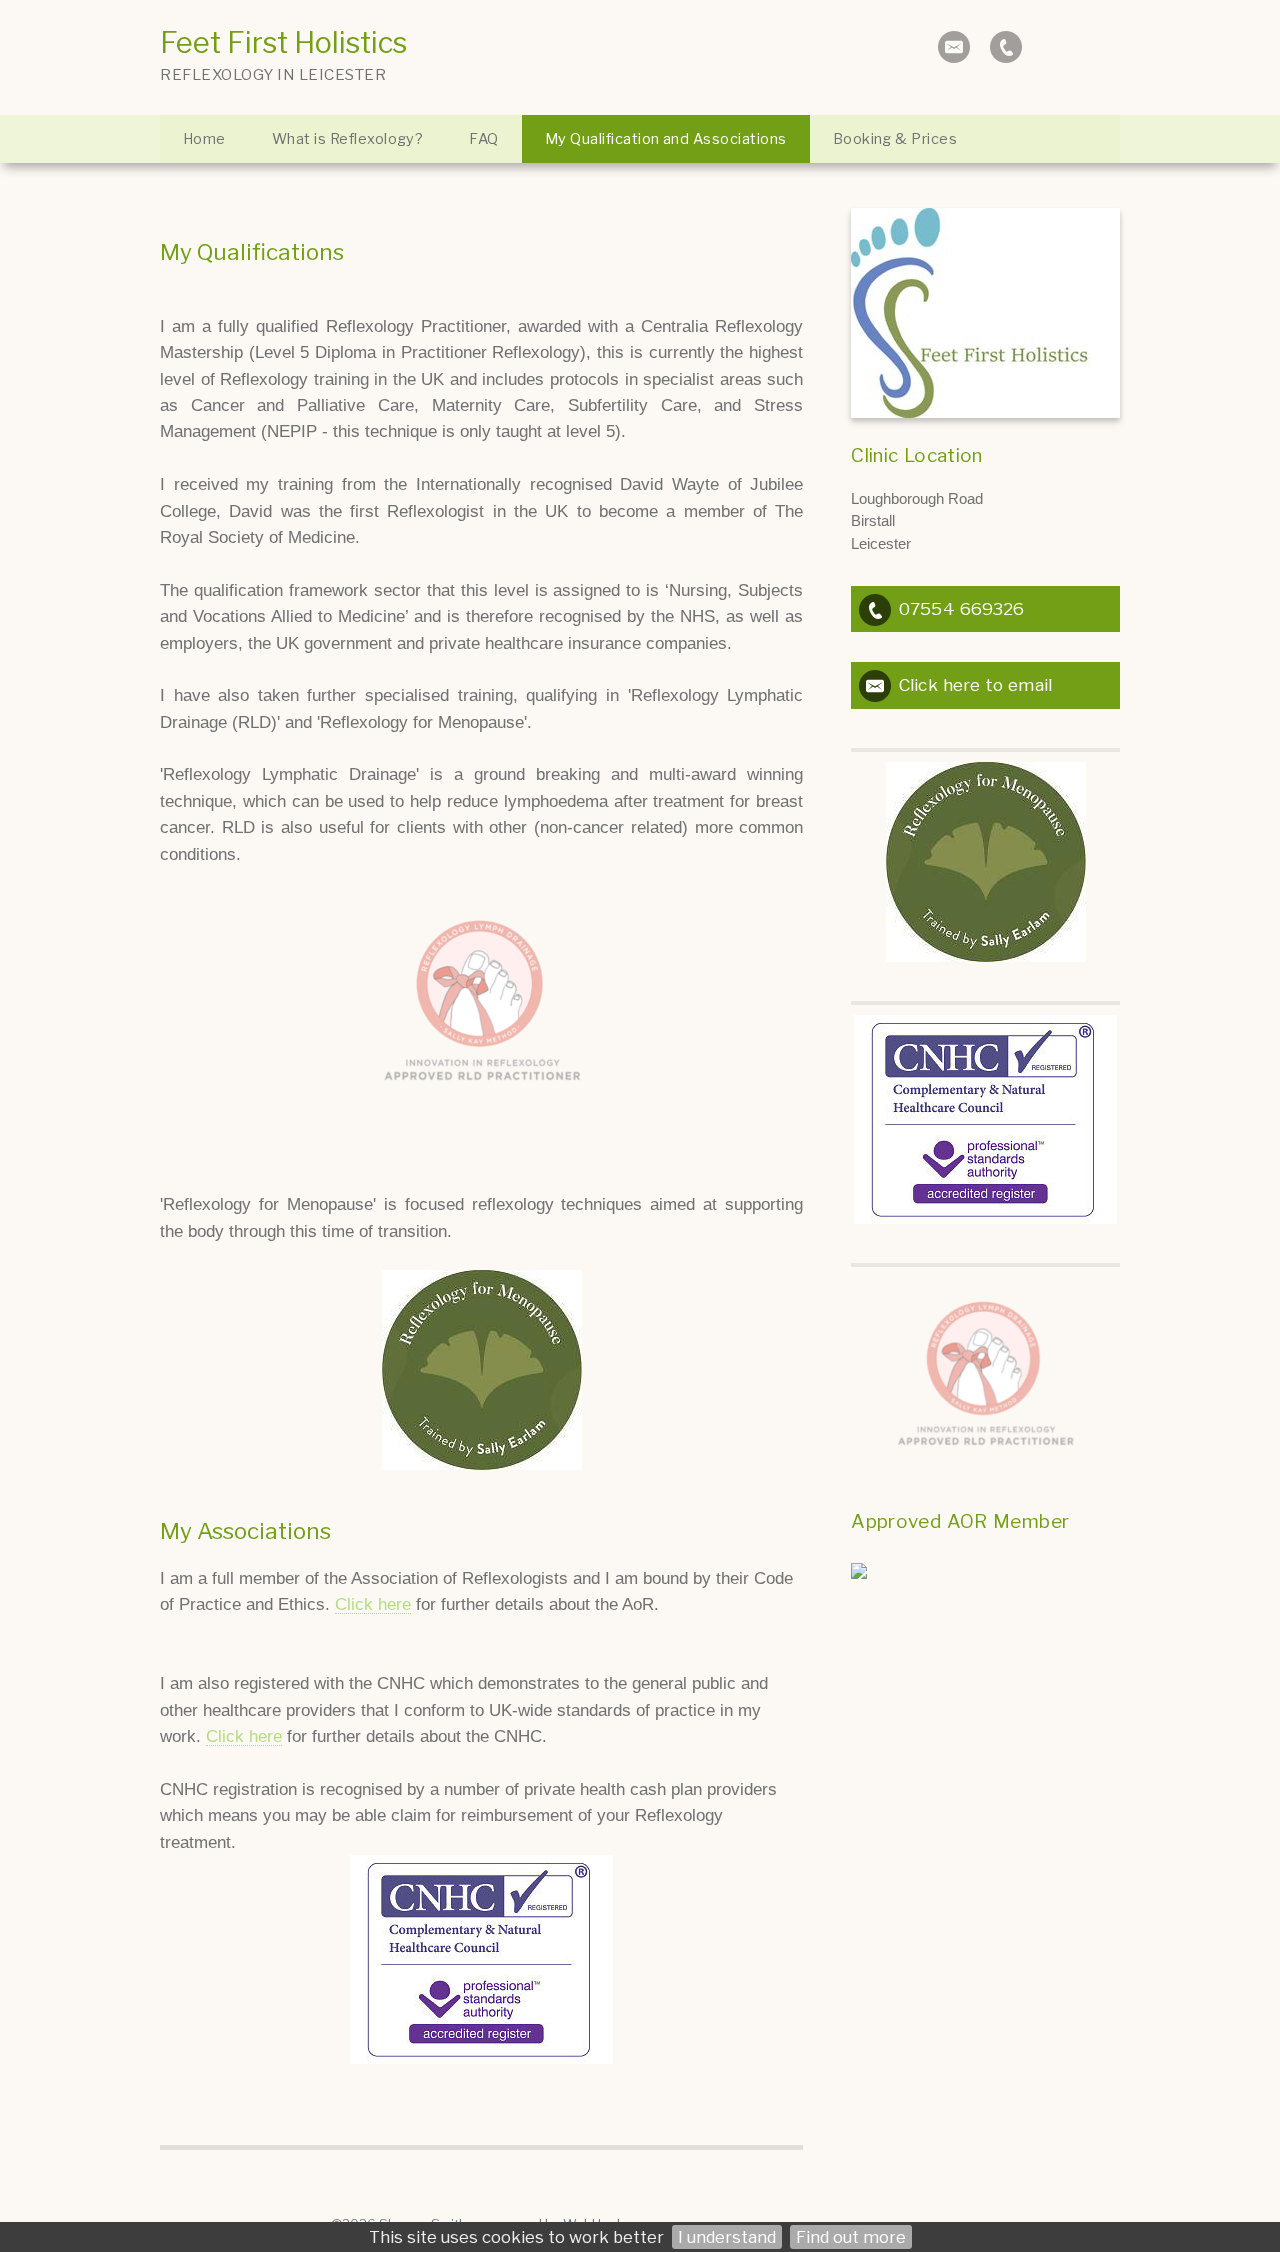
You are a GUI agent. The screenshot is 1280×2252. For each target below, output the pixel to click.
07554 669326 (961, 608)
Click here (373, 1604)
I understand (727, 2237)
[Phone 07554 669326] (1006, 47)
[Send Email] (954, 47)
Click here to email (975, 684)
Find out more (851, 2237)
